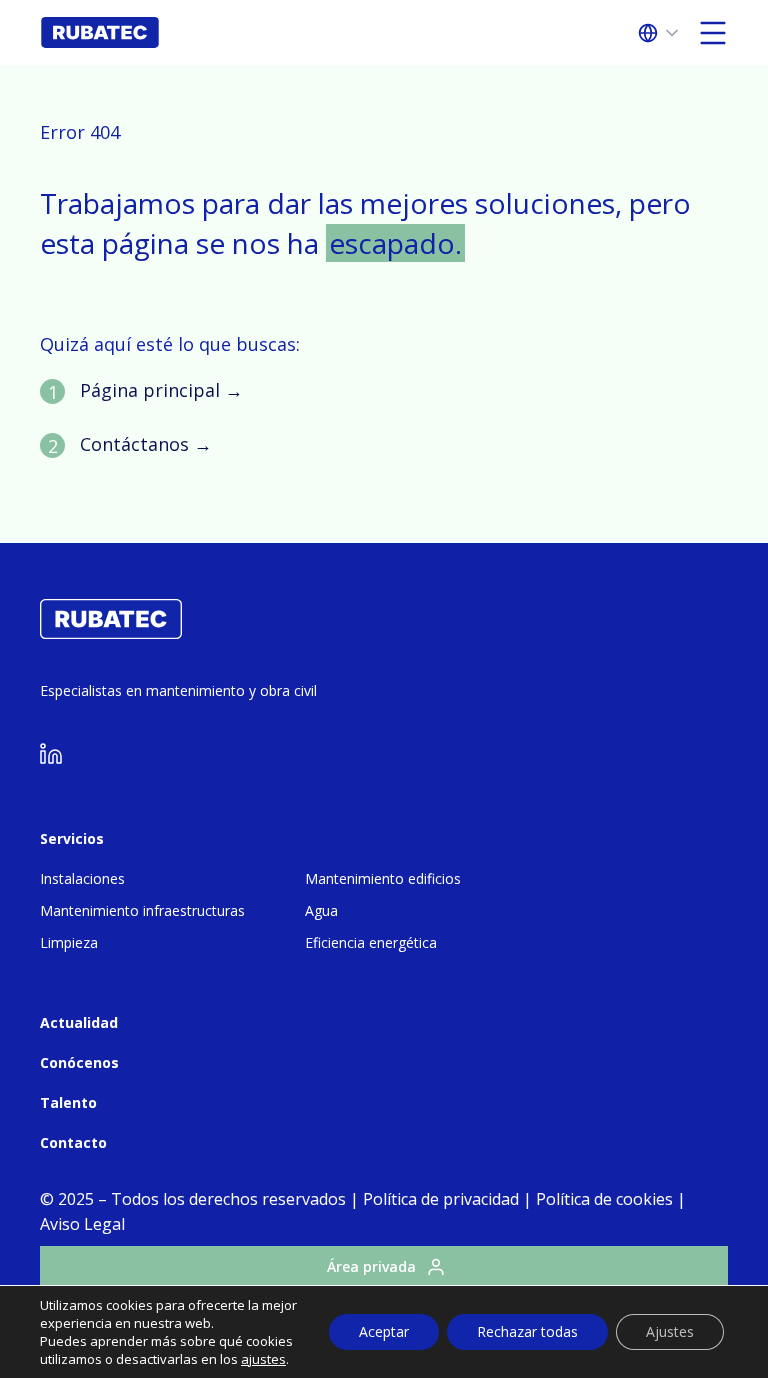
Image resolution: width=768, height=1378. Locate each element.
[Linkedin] (51, 758)
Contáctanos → (146, 444)
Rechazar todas (527, 1331)
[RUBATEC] (111, 633)
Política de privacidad (441, 1199)
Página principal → (161, 390)
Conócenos (79, 1062)
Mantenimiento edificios (383, 878)
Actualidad (79, 1022)
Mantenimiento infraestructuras (142, 910)
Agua (321, 910)
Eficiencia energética (371, 942)
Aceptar (384, 1331)
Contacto (73, 1142)
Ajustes (670, 1331)
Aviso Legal (82, 1224)
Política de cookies (604, 1199)
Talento (68, 1102)
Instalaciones (82, 878)
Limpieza (69, 942)
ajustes (263, 1359)
